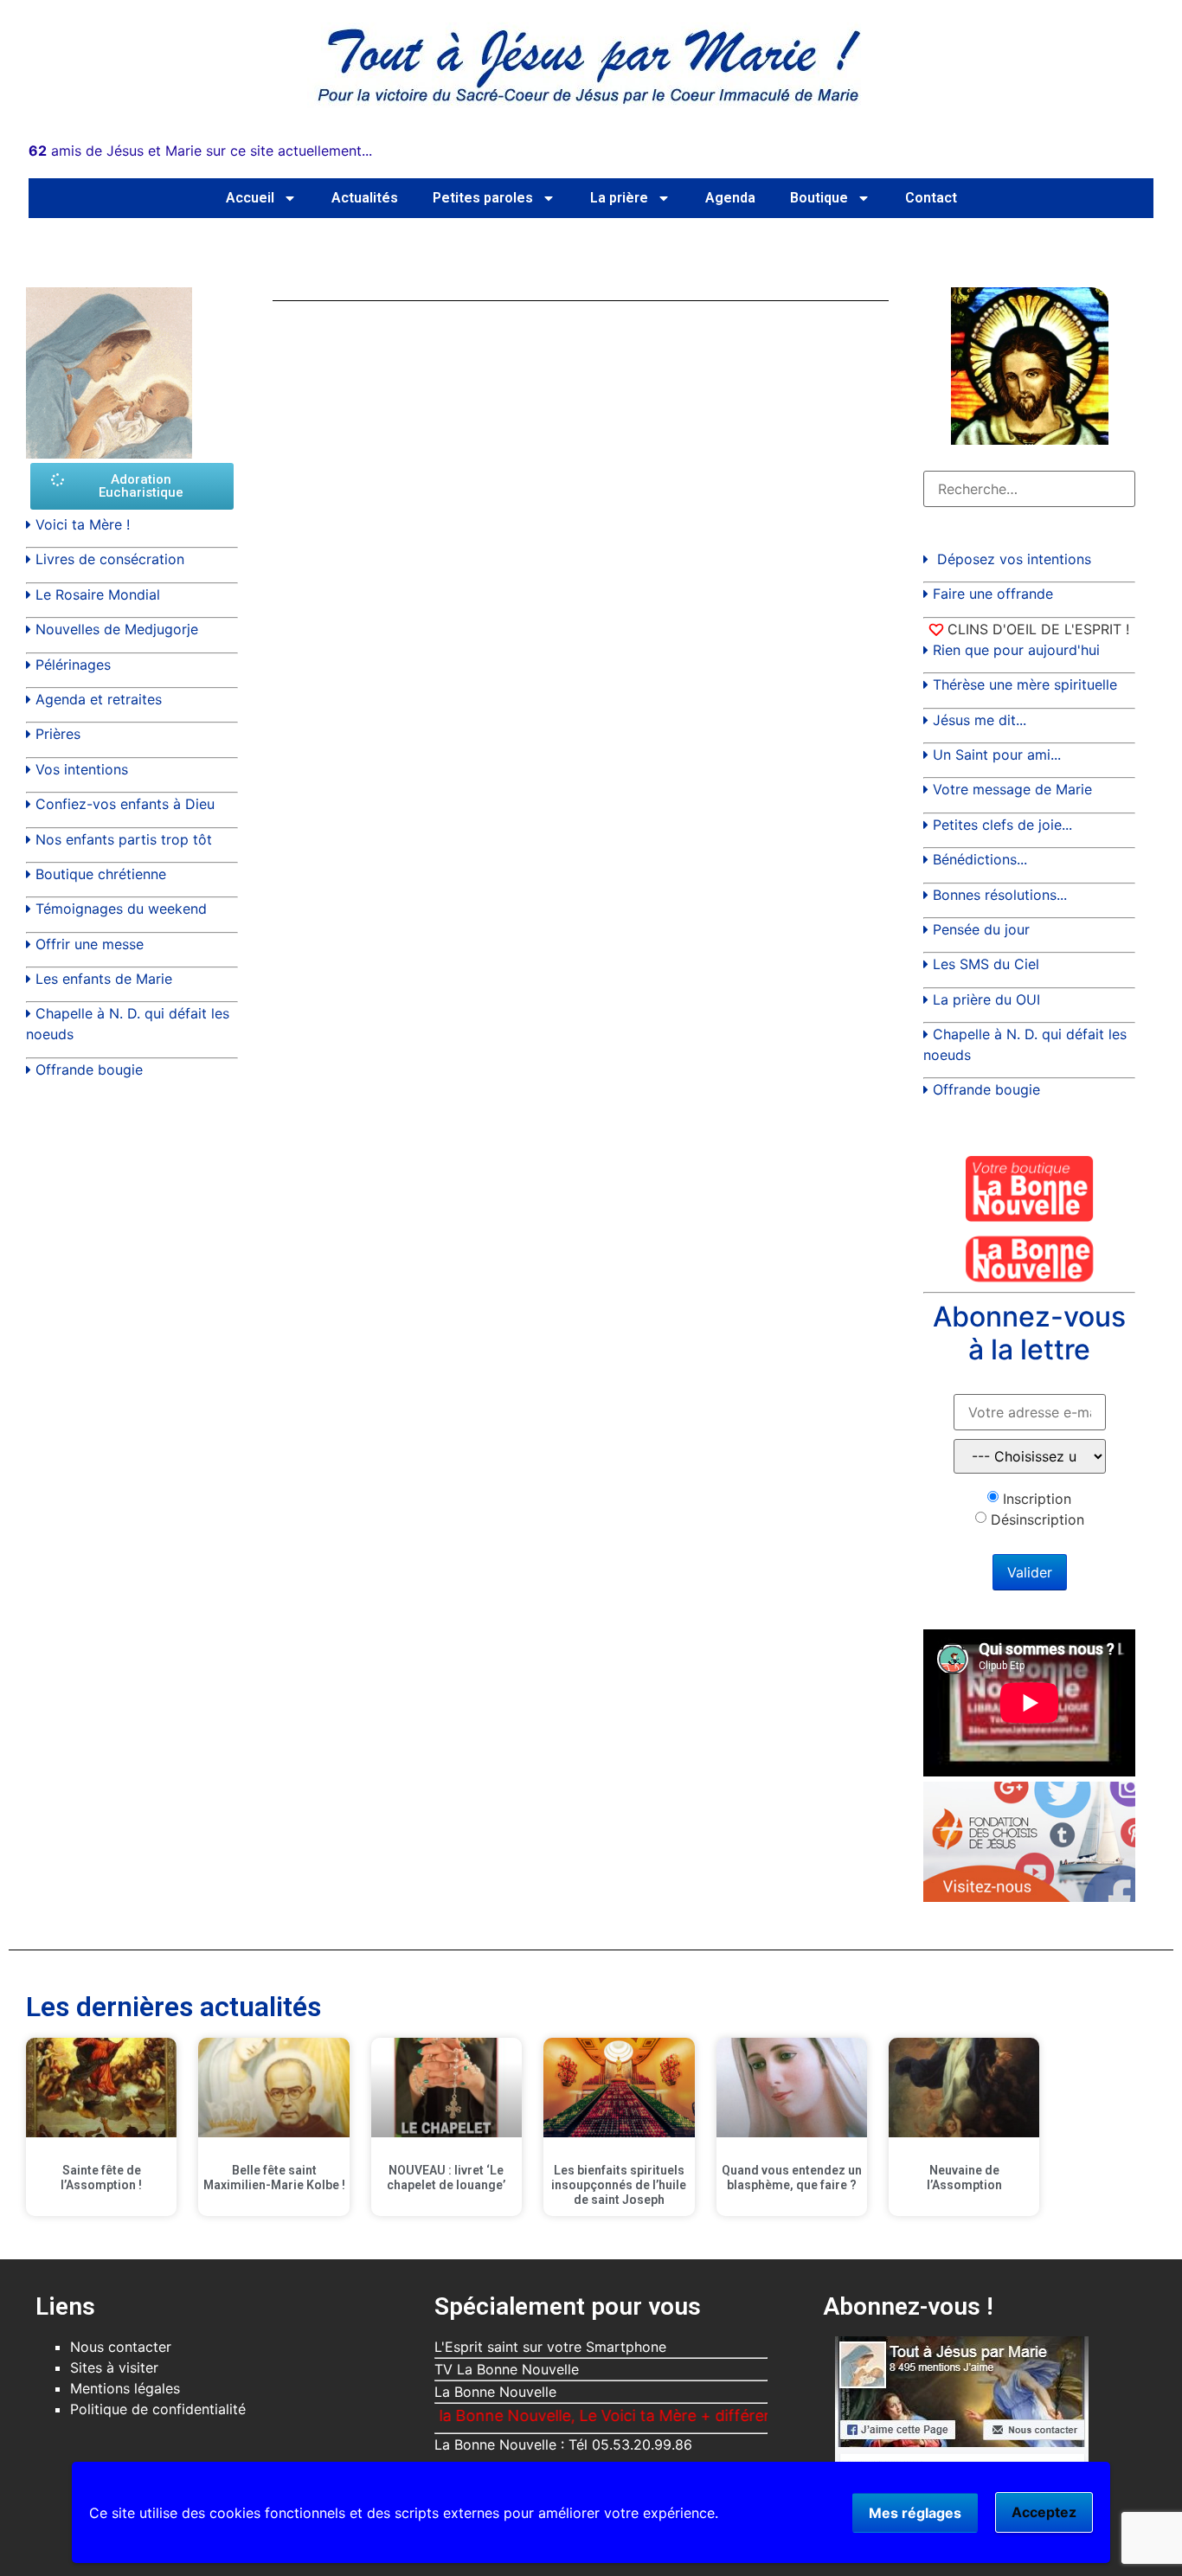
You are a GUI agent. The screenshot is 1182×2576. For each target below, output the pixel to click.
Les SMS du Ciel (986, 964)
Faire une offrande (993, 594)
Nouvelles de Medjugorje (117, 629)
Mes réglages (915, 2513)
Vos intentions (82, 769)
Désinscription (1037, 1519)
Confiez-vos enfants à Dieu (125, 804)
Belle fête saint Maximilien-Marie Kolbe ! (274, 2178)
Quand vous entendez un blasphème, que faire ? (792, 2178)
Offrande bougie (89, 1070)
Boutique (819, 198)
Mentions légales (125, 2388)
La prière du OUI (986, 999)
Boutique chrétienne (101, 874)
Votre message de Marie (1012, 789)
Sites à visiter (114, 2367)
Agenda (730, 198)
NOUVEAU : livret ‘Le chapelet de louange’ (446, 2178)
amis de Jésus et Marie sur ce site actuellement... (200, 151)
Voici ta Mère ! (83, 524)
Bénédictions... (980, 859)
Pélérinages (73, 665)
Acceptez (1044, 2512)
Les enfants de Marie (104, 979)
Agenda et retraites (99, 699)
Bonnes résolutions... (1000, 895)
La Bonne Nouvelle (495, 2392)
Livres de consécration (110, 559)
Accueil (250, 198)
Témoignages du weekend (121, 909)
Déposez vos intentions (1014, 559)
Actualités (365, 198)
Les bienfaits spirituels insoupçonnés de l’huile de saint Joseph (619, 2185)
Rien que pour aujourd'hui (1016, 650)
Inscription (1037, 1499)
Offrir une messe (90, 944)
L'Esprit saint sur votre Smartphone (550, 2347)
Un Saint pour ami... (997, 755)
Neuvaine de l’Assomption (964, 2178)
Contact (931, 198)
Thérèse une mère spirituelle (1025, 684)
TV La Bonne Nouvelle (507, 2369)
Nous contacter (121, 2347)
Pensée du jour (981, 929)
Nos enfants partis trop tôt (124, 839)
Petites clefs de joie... (1002, 825)
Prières (58, 734)
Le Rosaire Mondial (98, 594)
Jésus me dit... (980, 720)
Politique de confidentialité (158, 2409)
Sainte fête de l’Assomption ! (101, 2178)
